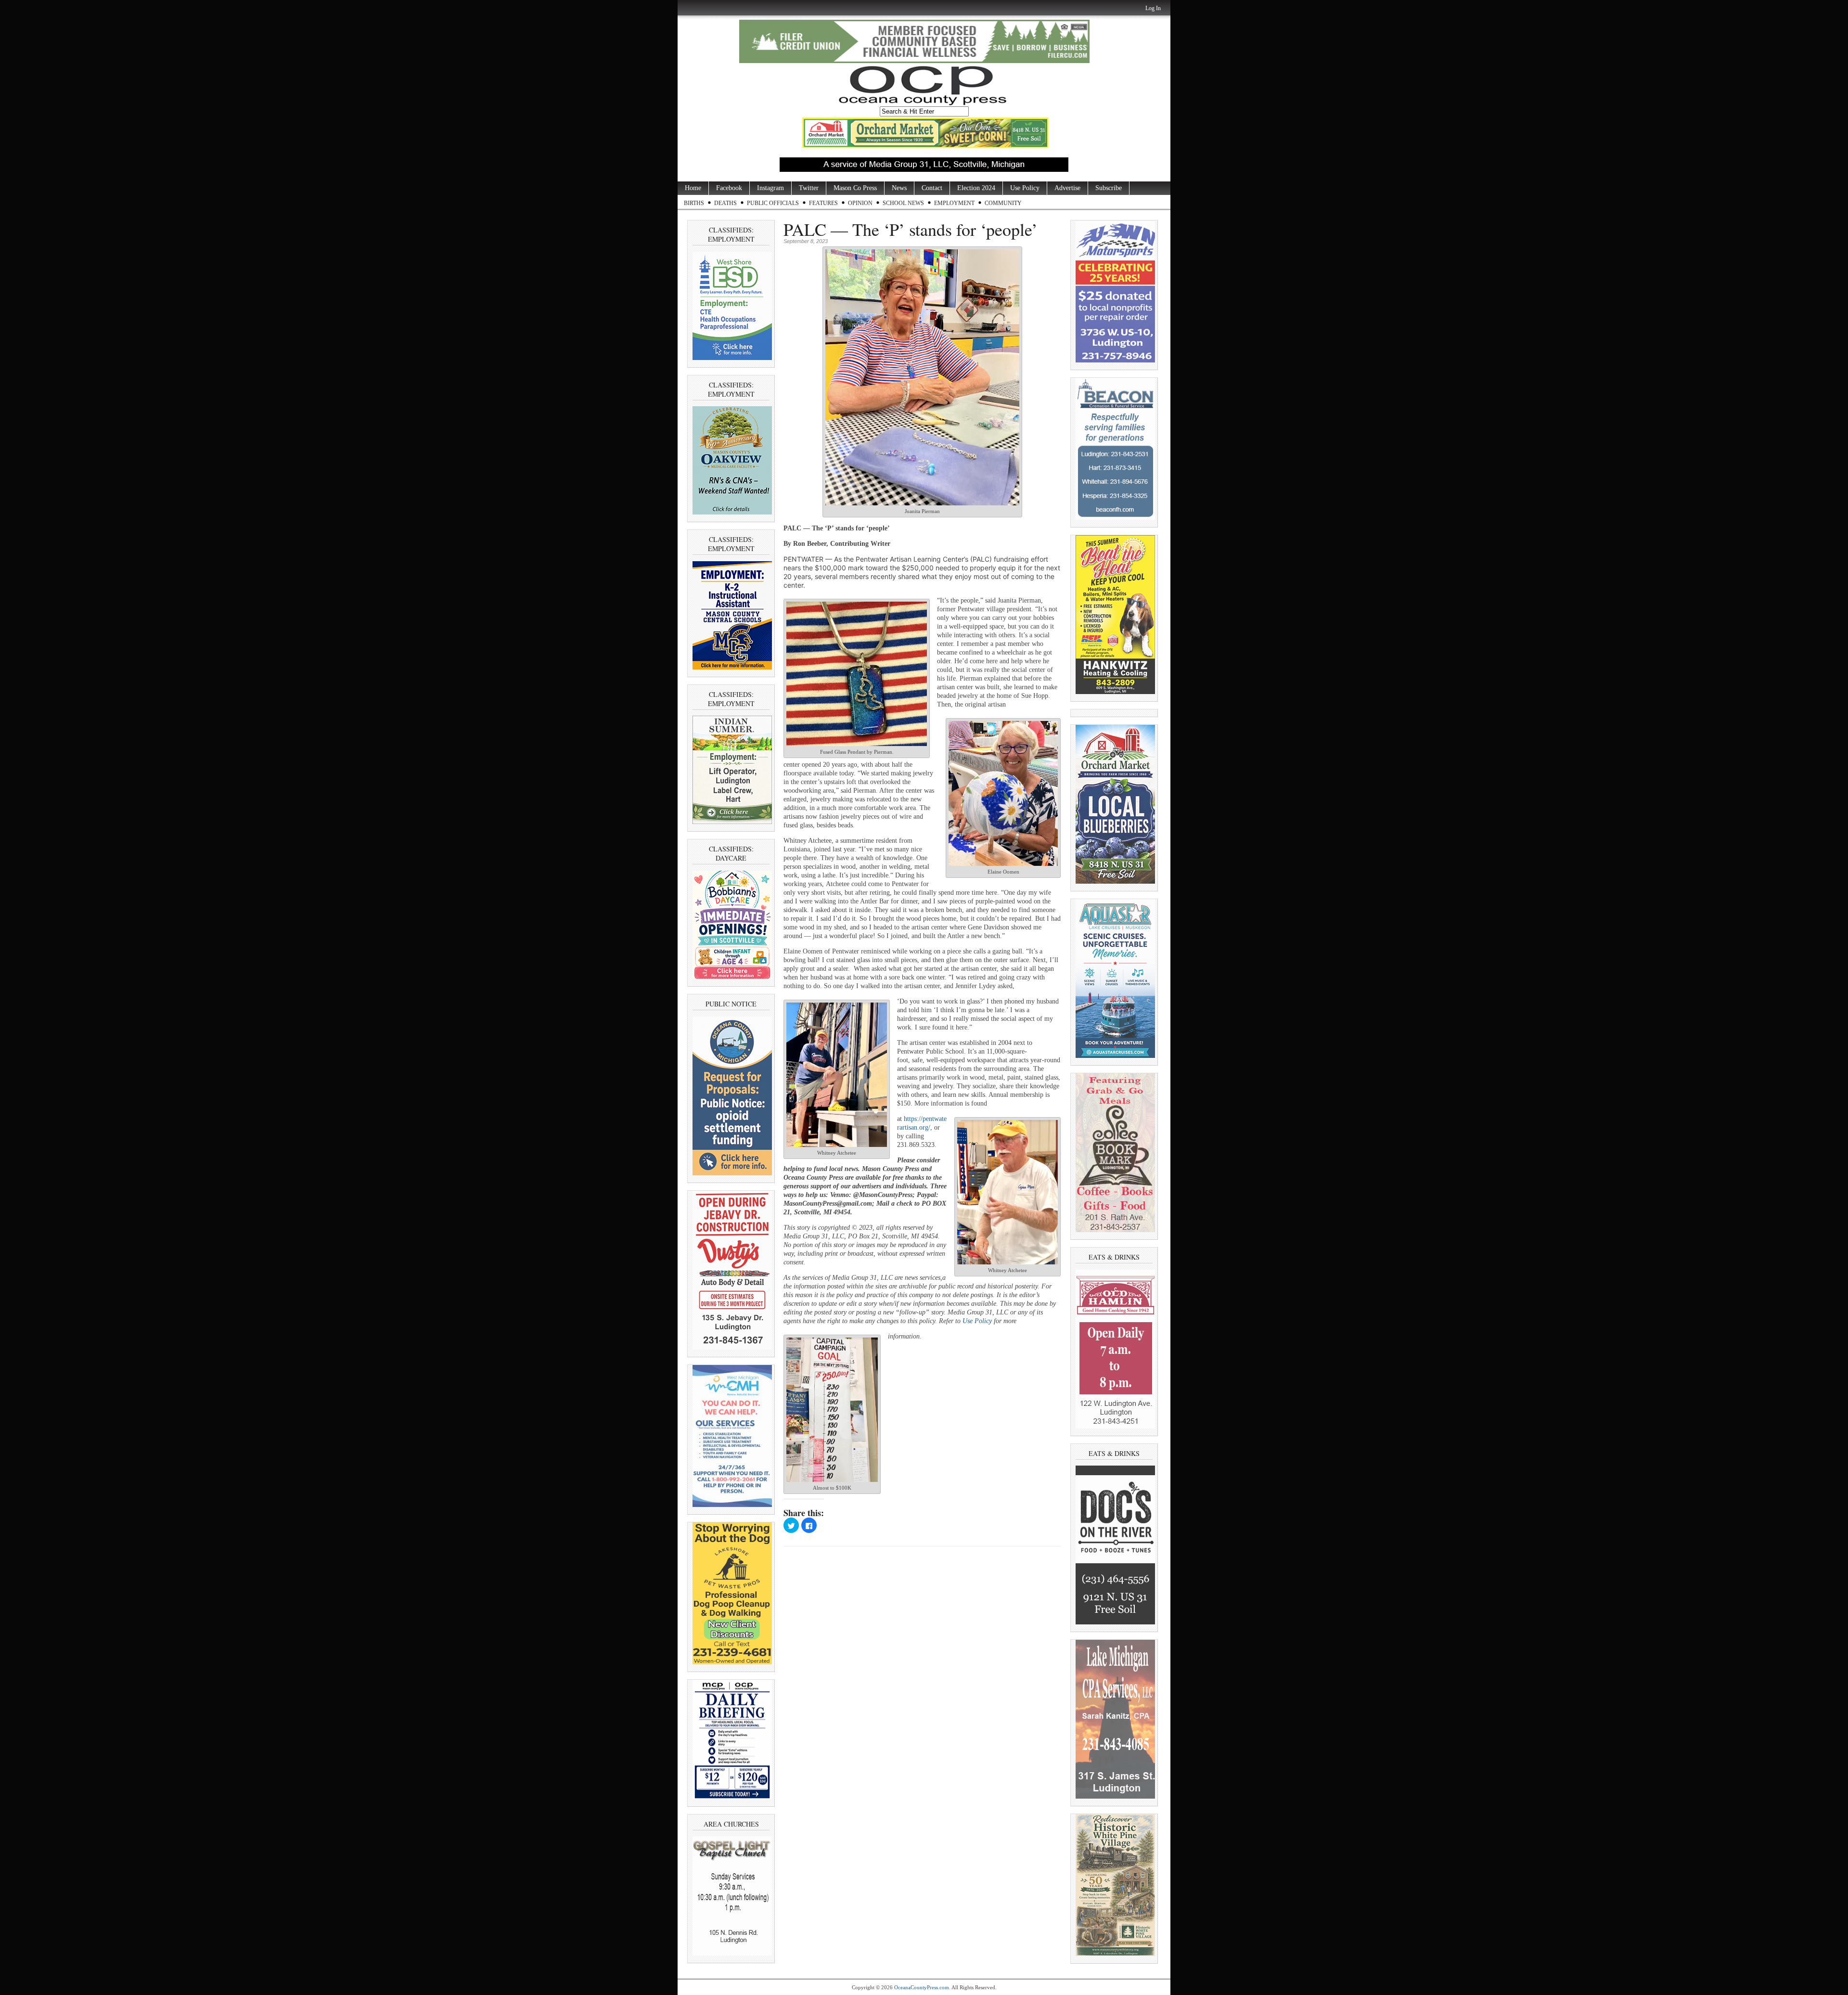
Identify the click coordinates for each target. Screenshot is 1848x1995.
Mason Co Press (855, 188)
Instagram (770, 188)
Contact (932, 188)
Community (1003, 203)
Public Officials (773, 203)
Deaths (725, 203)
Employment (954, 203)
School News (903, 203)
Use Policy (1025, 188)
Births (694, 203)
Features (823, 203)
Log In (1153, 8)
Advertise (1067, 188)
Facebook (729, 188)
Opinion (860, 203)
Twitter (809, 188)
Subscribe (1109, 188)
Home (693, 188)
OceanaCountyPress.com (922, 1987)
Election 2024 (976, 188)
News (899, 188)
